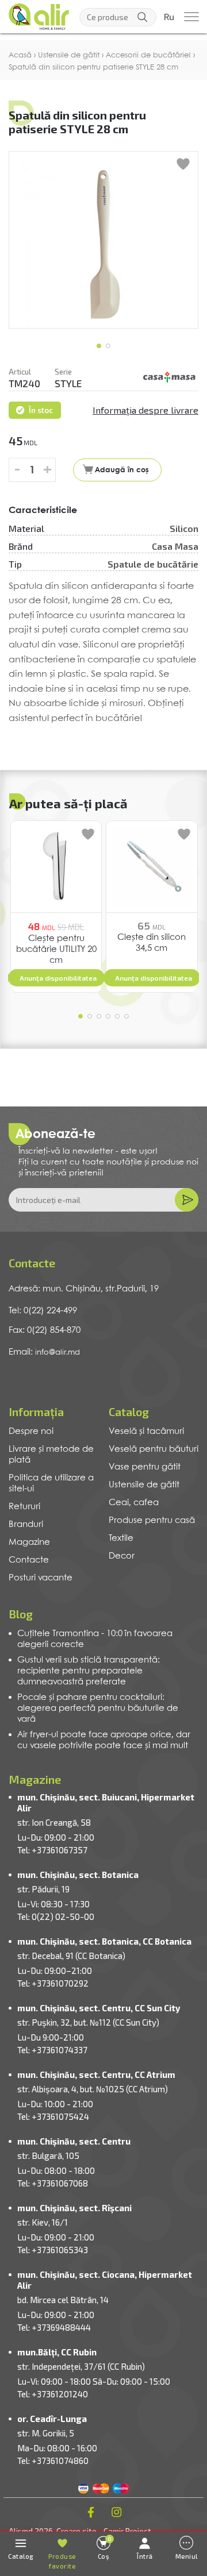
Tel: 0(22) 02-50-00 (56, 1916)
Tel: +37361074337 (52, 2050)
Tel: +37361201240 (53, 2394)
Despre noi (31, 1432)
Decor (122, 1556)
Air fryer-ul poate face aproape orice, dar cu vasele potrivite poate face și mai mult (104, 1740)
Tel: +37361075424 (53, 2116)
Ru (169, 17)
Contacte (29, 1560)
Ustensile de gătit (144, 1485)
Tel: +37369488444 (54, 2327)
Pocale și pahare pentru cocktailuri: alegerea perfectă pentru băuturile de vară (98, 1709)
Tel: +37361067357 (52, 1850)
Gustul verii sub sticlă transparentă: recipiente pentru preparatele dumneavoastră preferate (89, 1671)
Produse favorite (62, 2561)
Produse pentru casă (152, 1521)
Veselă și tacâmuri (146, 1432)
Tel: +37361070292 (53, 1983)
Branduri (26, 1525)
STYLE (68, 383)
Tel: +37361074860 (53, 2461)
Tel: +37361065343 (53, 2250)
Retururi (24, 1507)
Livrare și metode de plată (51, 1455)
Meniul (187, 2556)
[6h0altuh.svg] (170, 377)
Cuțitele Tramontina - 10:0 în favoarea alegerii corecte (95, 1639)
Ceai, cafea (134, 1503)
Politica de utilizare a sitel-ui (51, 1484)
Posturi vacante (41, 1578)
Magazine (29, 1542)
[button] (99, 346)
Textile (121, 1538)
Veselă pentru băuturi (154, 1449)
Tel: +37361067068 (53, 2183)
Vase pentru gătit (145, 1467)
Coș (105, 2548)
